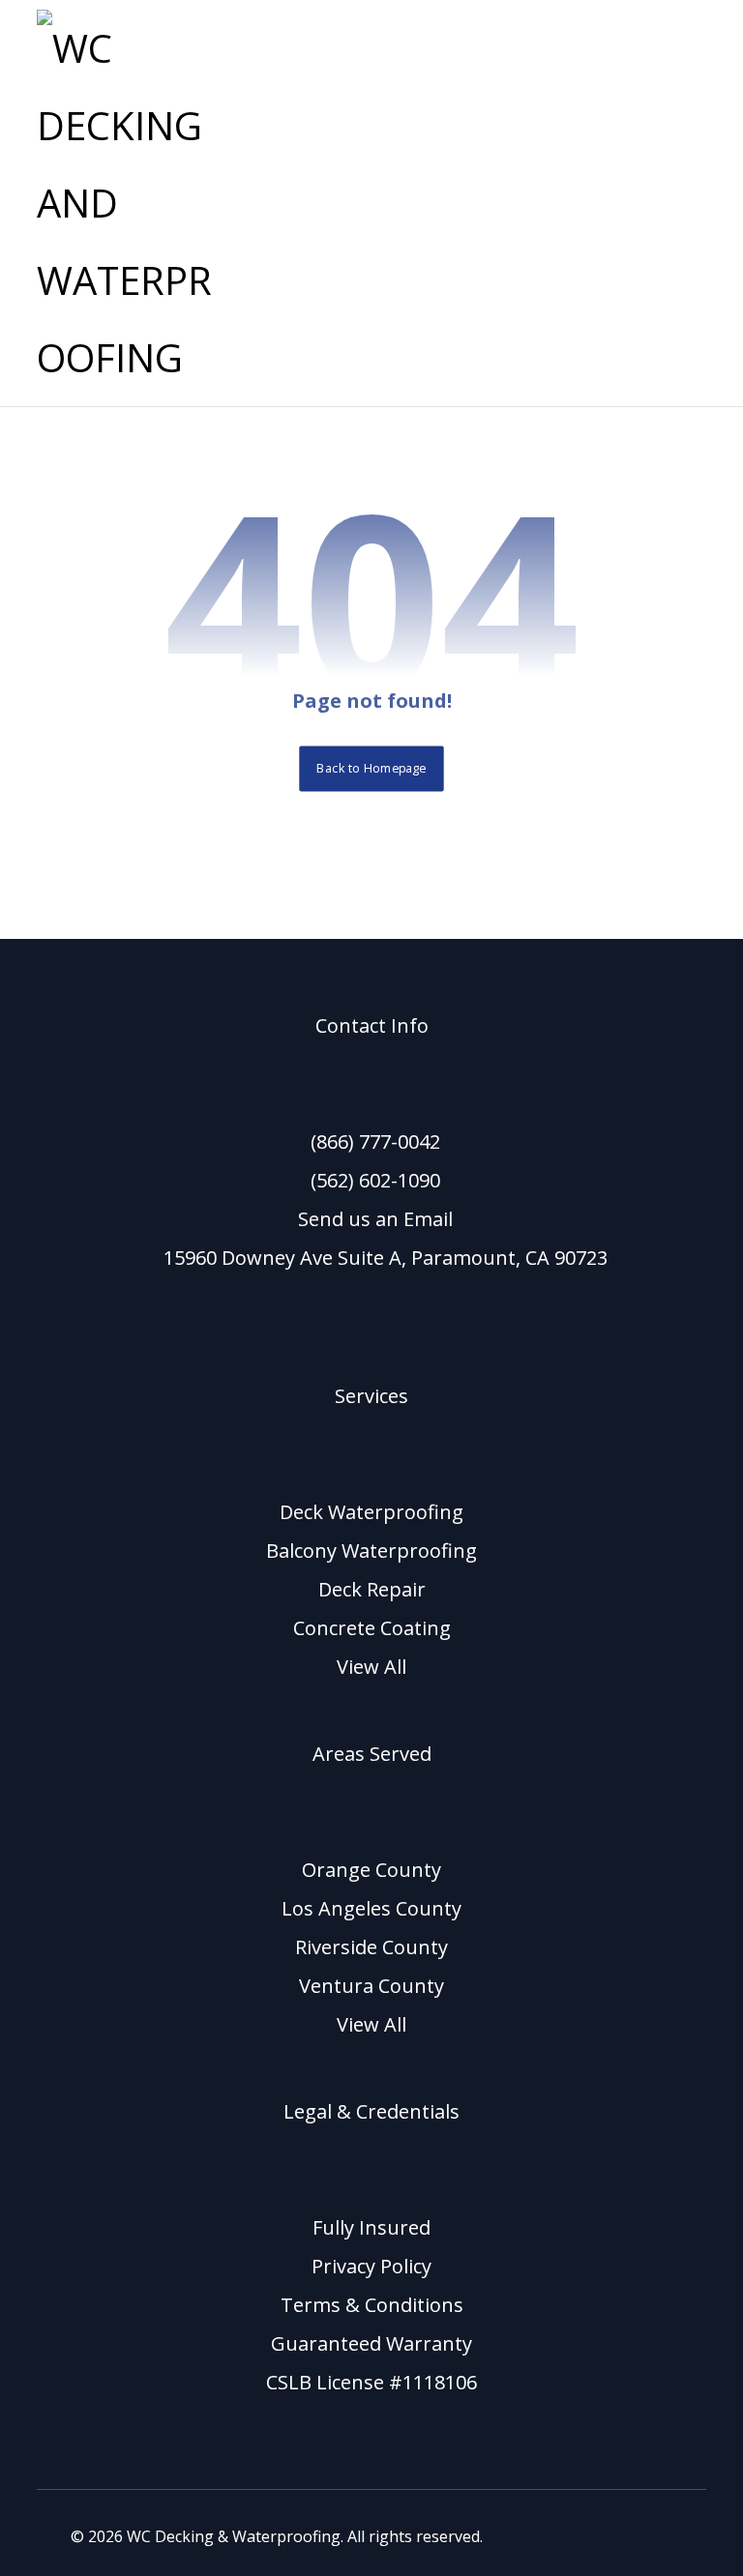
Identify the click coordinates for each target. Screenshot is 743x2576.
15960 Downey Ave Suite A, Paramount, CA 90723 (386, 1258)
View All (371, 1667)
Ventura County (371, 1986)
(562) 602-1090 (375, 1180)
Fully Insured (371, 2227)
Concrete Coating (372, 1628)
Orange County (371, 1870)
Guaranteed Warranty (371, 2343)
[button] (682, 34)
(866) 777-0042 (375, 1142)
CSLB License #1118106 (371, 2382)
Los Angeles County (371, 1908)
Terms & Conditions (372, 2305)
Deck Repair (372, 1589)
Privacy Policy (371, 2266)
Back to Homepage (371, 768)
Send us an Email (375, 1219)
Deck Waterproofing (371, 1512)
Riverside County (371, 1947)
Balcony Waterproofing (371, 1551)
